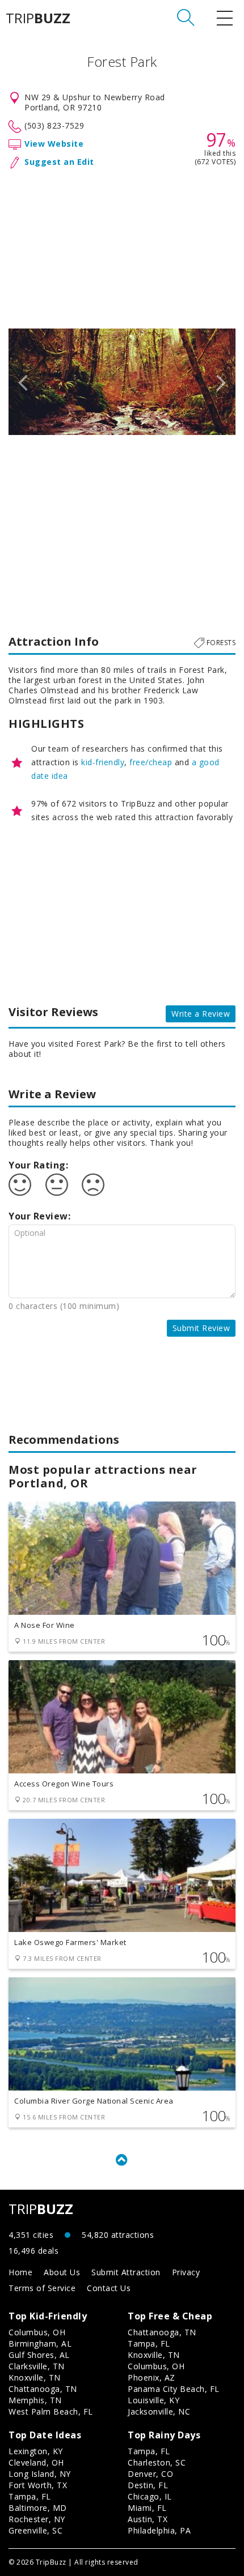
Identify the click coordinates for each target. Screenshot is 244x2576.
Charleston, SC (157, 2462)
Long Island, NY (40, 2474)
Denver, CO (150, 2474)
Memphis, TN (35, 2400)
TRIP (38, 18)
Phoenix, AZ (152, 2377)
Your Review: (39, 1216)
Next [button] (221, 382)
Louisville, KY (153, 2400)
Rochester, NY (37, 2519)
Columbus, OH (37, 2332)
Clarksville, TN (37, 2366)
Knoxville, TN (35, 2377)
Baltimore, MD (38, 2508)
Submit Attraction (126, 2272)
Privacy (186, 2272)
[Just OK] (57, 1185)
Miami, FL (147, 2508)
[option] (122, 382)
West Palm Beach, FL (51, 2411)
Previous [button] (23, 382)
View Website (54, 144)
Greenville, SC (35, 2530)
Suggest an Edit (59, 162)
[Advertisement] (122, 246)
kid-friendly (103, 762)
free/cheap (151, 762)
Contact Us (109, 2288)
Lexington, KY (36, 2451)
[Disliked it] (93, 1185)
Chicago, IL (150, 2496)
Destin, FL (148, 2485)
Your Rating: (38, 1165)
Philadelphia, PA (159, 2530)
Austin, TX (148, 2519)
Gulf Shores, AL (39, 2355)
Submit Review (201, 1328)
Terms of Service (42, 2288)
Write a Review (201, 1014)
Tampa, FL (149, 2343)
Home (20, 2272)
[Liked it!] (20, 1185)
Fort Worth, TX (38, 2485)
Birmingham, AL (40, 2343)
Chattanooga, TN (43, 2389)
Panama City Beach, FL (174, 2389)
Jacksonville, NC (159, 2411)
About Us (62, 2272)
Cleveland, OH (36, 2462)
